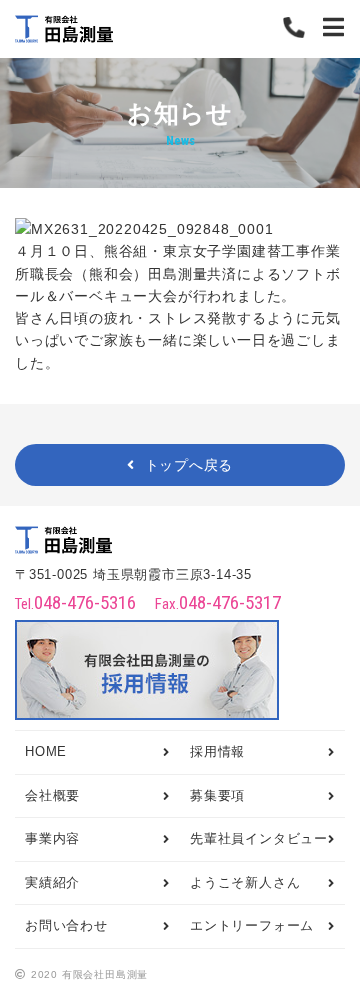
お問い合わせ (66, 926)
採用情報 (217, 752)
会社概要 (52, 796)
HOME (46, 752)
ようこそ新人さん (245, 883)
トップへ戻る (189, 465)
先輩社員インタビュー (259, 839)
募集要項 (217, 796)
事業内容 (52, 839)
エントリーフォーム (252, 926)
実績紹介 (52, 883)
